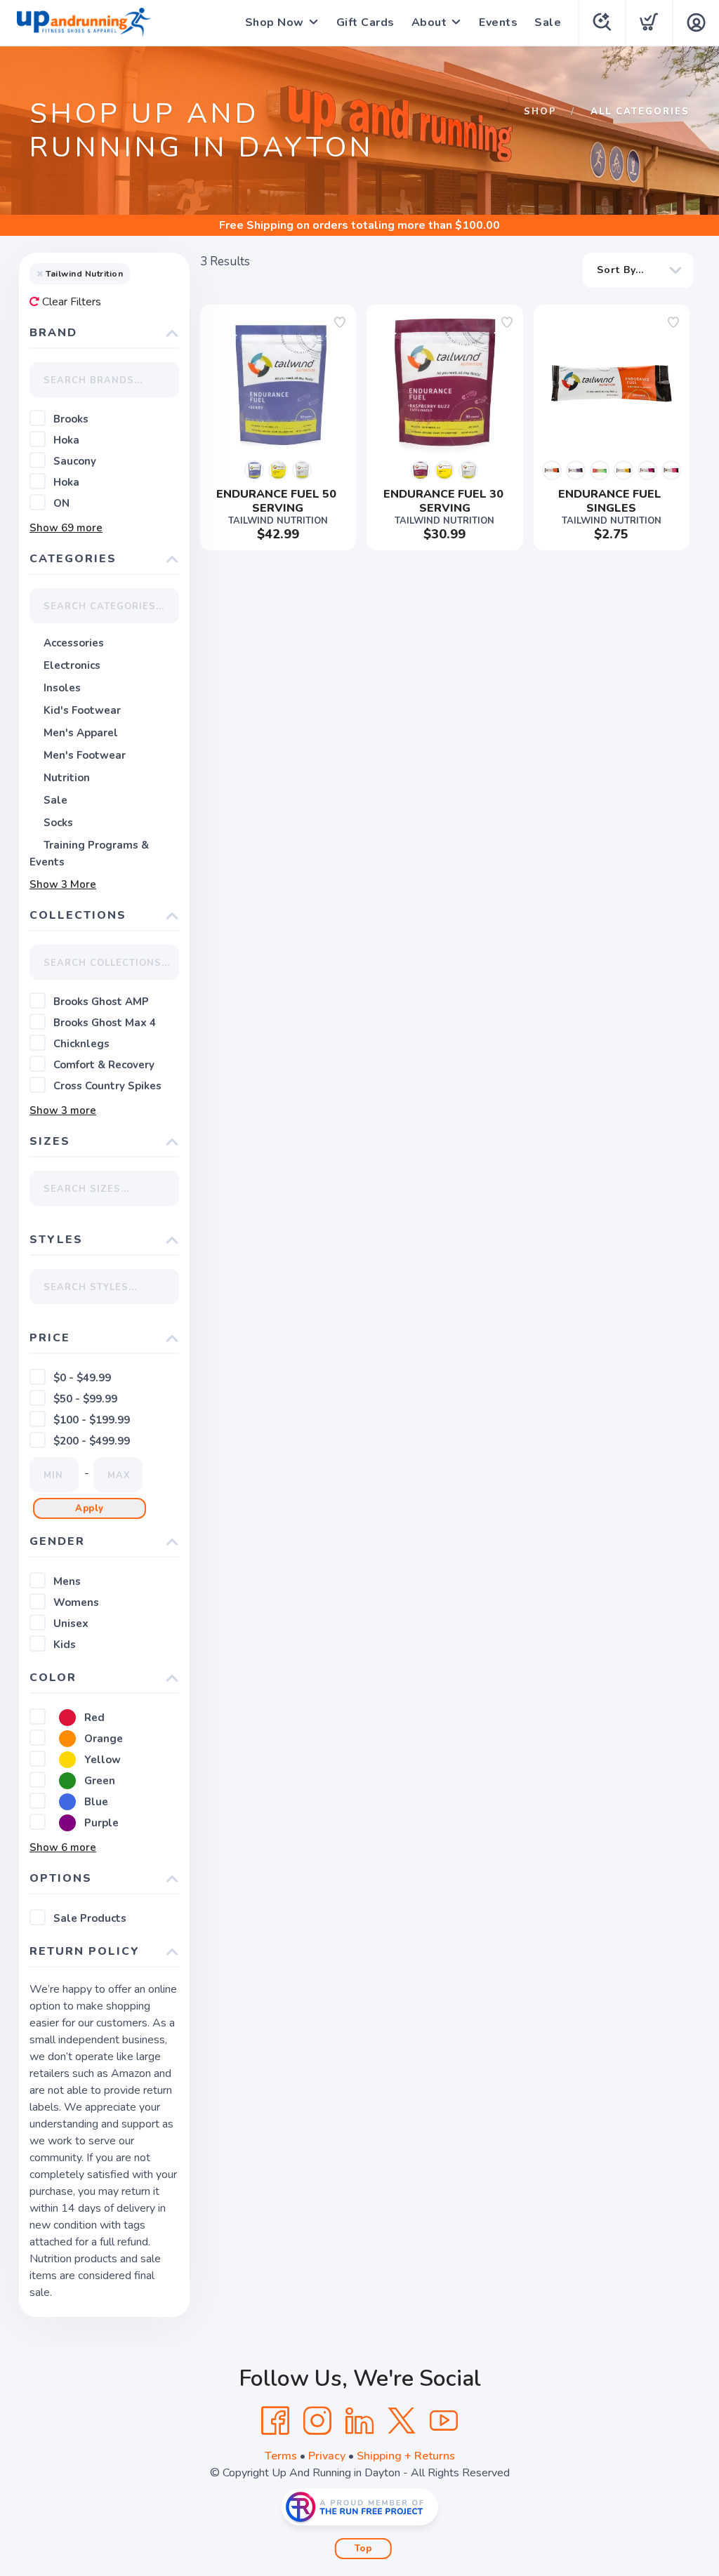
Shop (540, 112)
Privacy (327, 2456)
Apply (90, 1508)
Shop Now (275, 22)
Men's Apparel (81, 733)
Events (498, 22)
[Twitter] (402, 2421)
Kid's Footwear (82, 710)
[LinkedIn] (359, 2421)
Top (363, 2549)
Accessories (74, 643)
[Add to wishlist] (340, 322)
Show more (66, 528)
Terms (281, 2456)
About (429, 22)
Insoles (62, 688)
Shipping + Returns (406, 2456)
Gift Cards (365, 22)
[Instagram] (317, 2421)
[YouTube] (444, 2421)
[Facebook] (275, 2421)
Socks (58, 823)
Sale (548, 22)
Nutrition (67, 778)
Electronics (72, 665)
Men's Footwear (85, 755)
